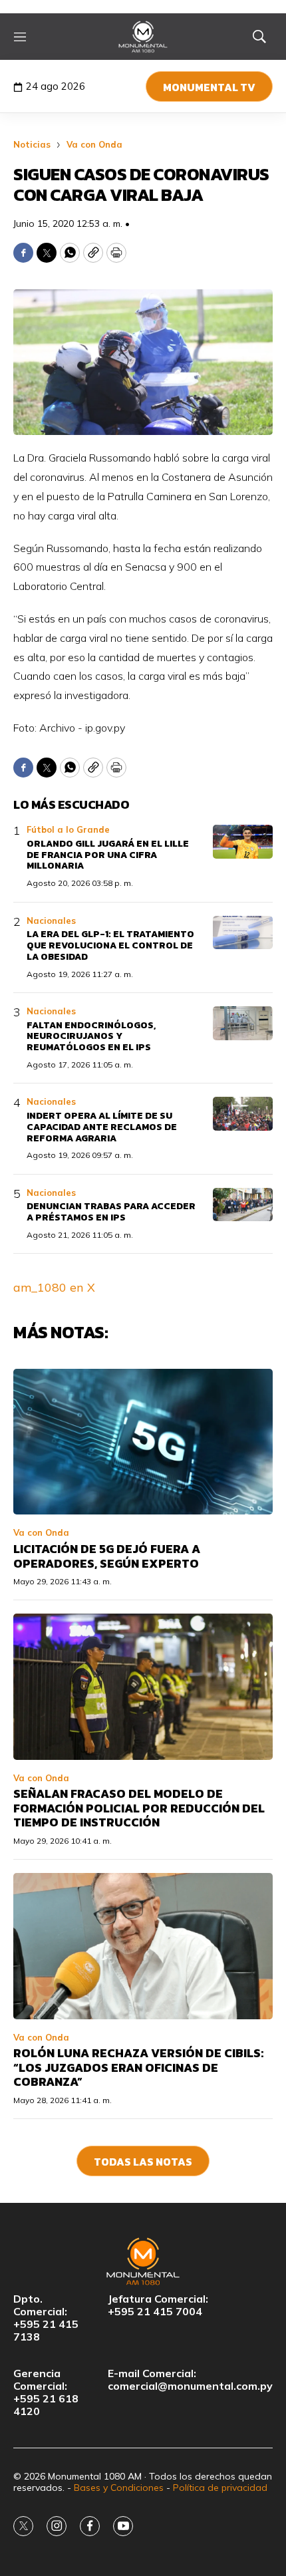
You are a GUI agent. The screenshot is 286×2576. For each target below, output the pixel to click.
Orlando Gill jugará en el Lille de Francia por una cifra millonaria (108, 855)
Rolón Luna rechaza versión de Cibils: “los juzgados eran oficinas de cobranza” (138, 2067)
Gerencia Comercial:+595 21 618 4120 (46, 2393)
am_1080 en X (54, 1287)
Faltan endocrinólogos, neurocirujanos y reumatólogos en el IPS (91, 1037)
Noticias (32, 144)
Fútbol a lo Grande (68, 829)
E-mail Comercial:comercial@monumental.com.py (190, 2380)
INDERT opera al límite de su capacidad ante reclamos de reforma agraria (102, 1127)
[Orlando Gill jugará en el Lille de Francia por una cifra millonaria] (243, 842)
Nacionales (51, 921)
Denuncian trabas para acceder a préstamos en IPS (111, 1212)
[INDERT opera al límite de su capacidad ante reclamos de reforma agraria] (243, 1114)
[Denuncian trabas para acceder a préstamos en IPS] (243, 1205)
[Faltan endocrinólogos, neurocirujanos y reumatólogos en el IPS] (243, 1023)
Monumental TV (209, 87)
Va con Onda (94, 144)
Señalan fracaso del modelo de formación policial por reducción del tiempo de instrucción (139, 1808)
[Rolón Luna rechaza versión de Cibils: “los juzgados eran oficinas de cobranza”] (143, 1946)
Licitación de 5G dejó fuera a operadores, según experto (107, 1556)
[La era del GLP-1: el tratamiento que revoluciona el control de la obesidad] (243, 933)
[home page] (143, 37)
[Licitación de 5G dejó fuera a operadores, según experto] (143, 1442)
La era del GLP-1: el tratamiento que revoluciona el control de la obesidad (110, 945)
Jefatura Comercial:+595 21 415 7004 (158, 2305)
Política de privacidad (220, 2488)
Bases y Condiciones (119, 2488)
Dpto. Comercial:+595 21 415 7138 (46, 2318)
